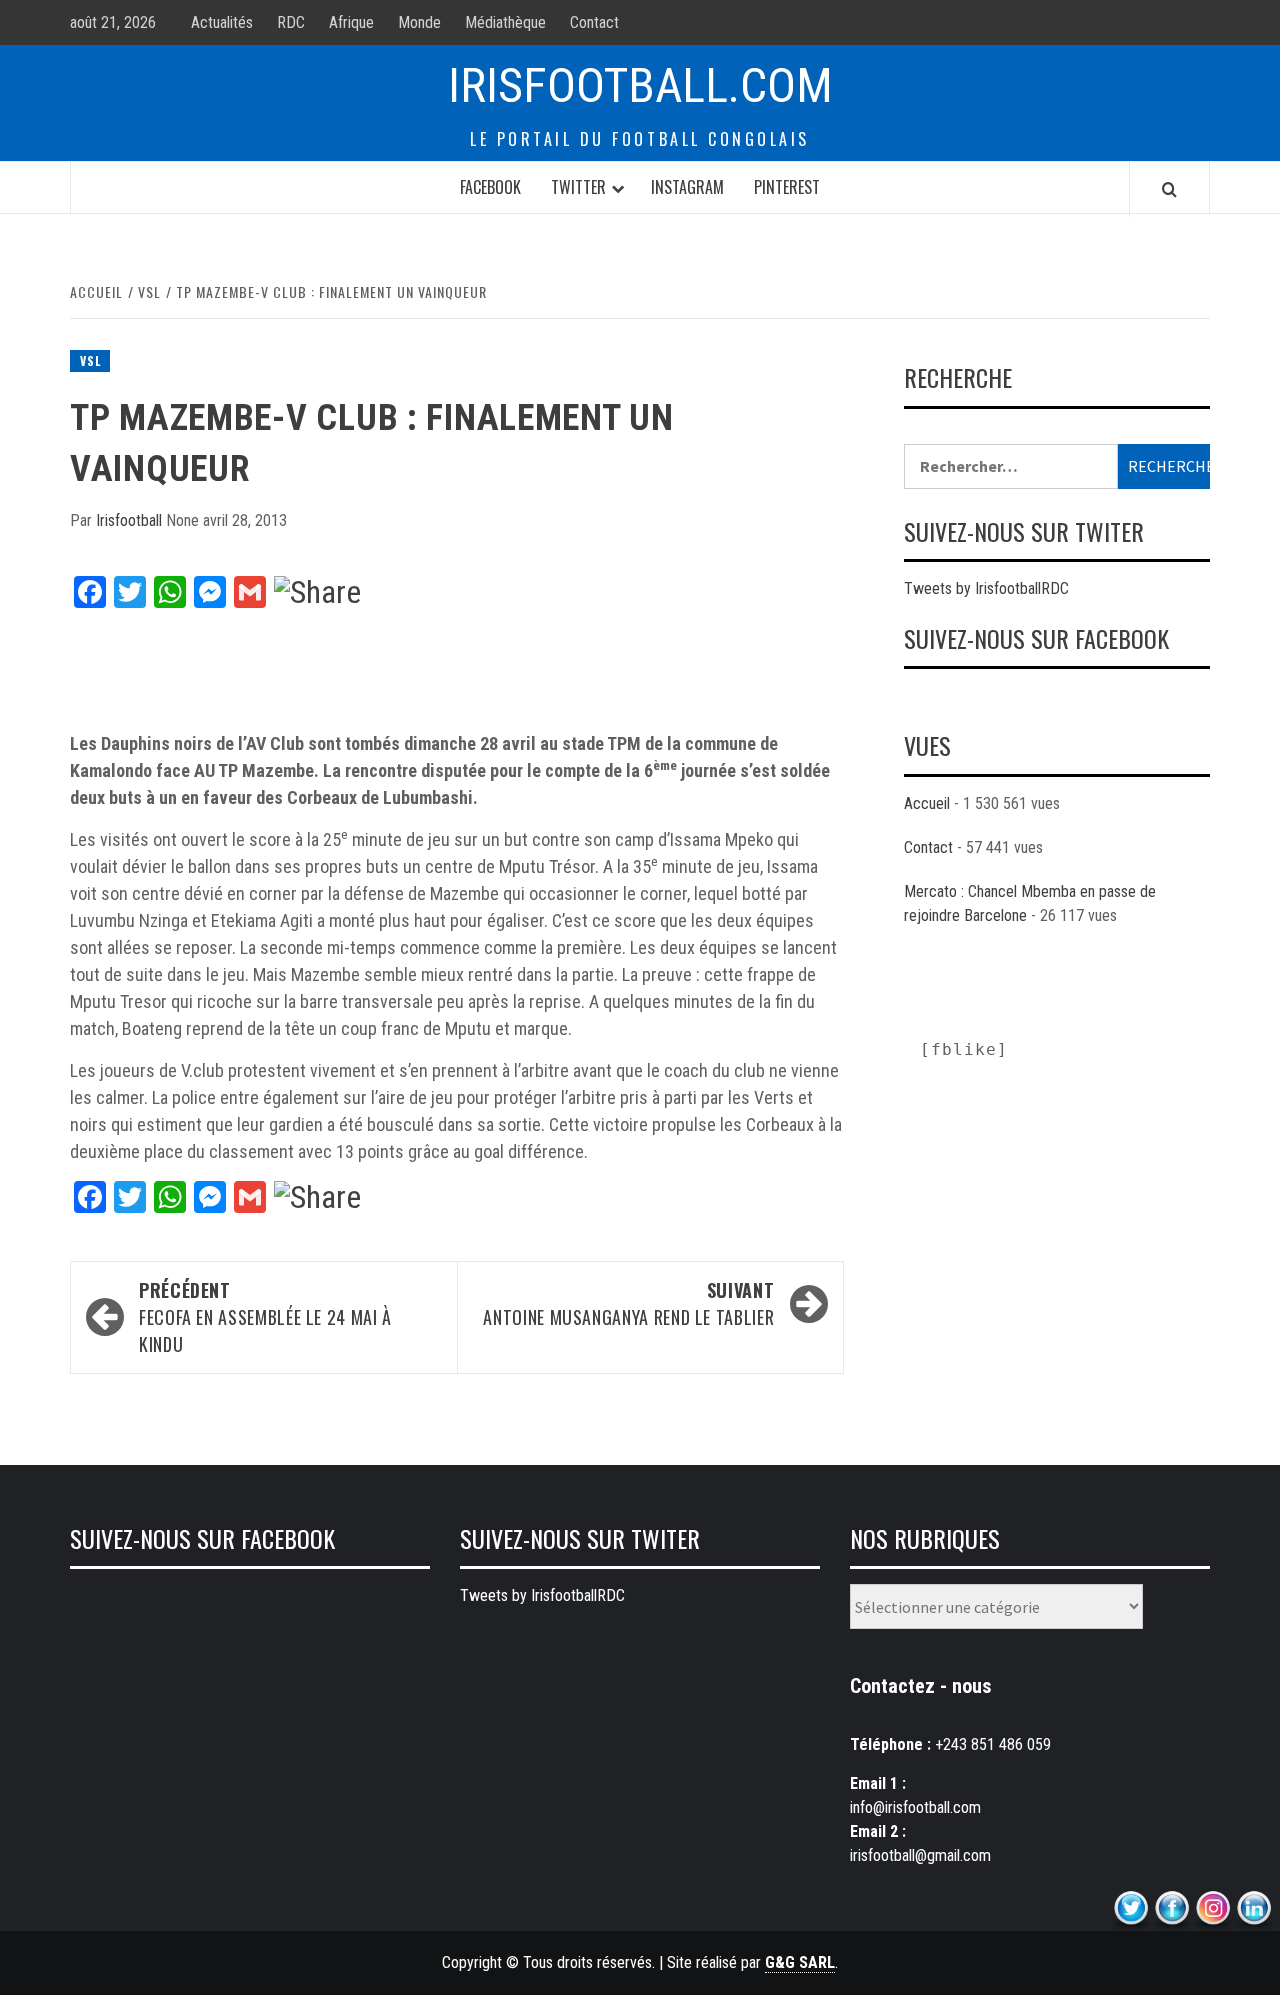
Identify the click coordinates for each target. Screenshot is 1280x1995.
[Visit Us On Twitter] (1130, 1908)
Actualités (222, 22)
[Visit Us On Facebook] (1171, 1908)
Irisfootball (131, 520)
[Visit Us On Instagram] (1212, 1908)
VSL (90, 360)
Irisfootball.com (640, 85)
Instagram (687, 187)
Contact (594, 22)
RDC (291, 22)
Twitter (578, 187)
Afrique (351, 22)
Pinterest (787, 187)
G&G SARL (800, 1962)
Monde (419, 22)
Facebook (490, 187)
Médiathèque (505, 22)
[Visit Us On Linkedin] (1253, 1908)
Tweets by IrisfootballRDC (986, 588)
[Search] (1169, 189)
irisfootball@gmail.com (920, 1855)
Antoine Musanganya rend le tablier (628, 1303)
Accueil (927, 803)
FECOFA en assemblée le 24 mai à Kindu (265, 1317)
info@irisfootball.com (915, 1807)
